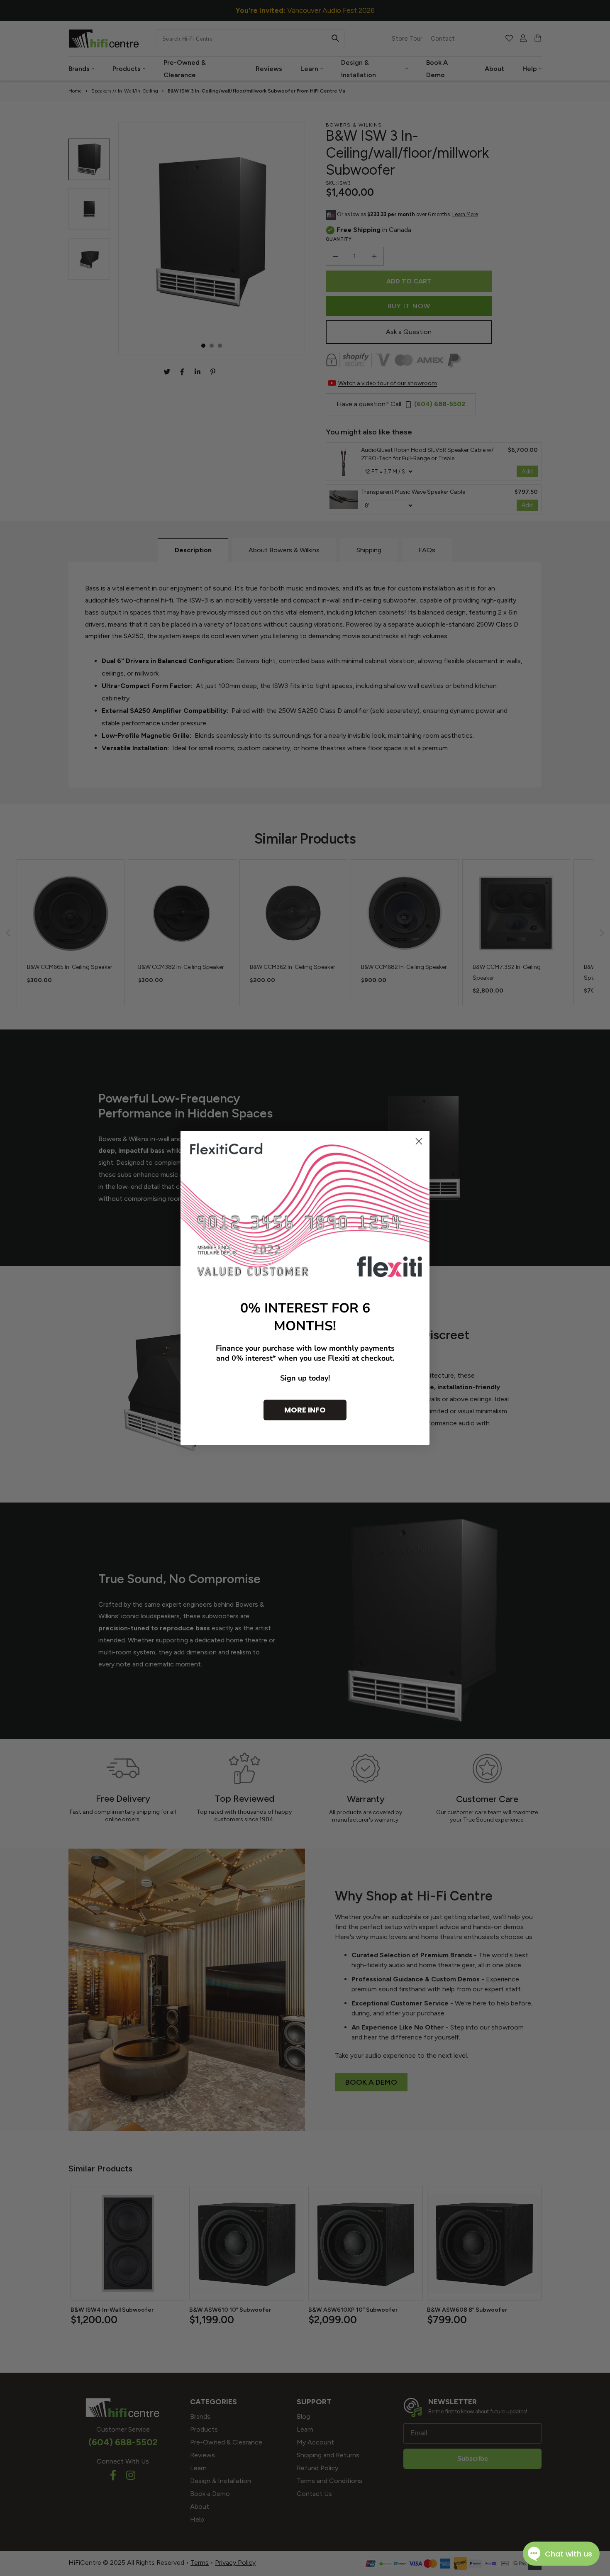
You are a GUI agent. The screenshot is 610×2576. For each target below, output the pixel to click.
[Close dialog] (419, 1141)
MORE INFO (305, 1410)
